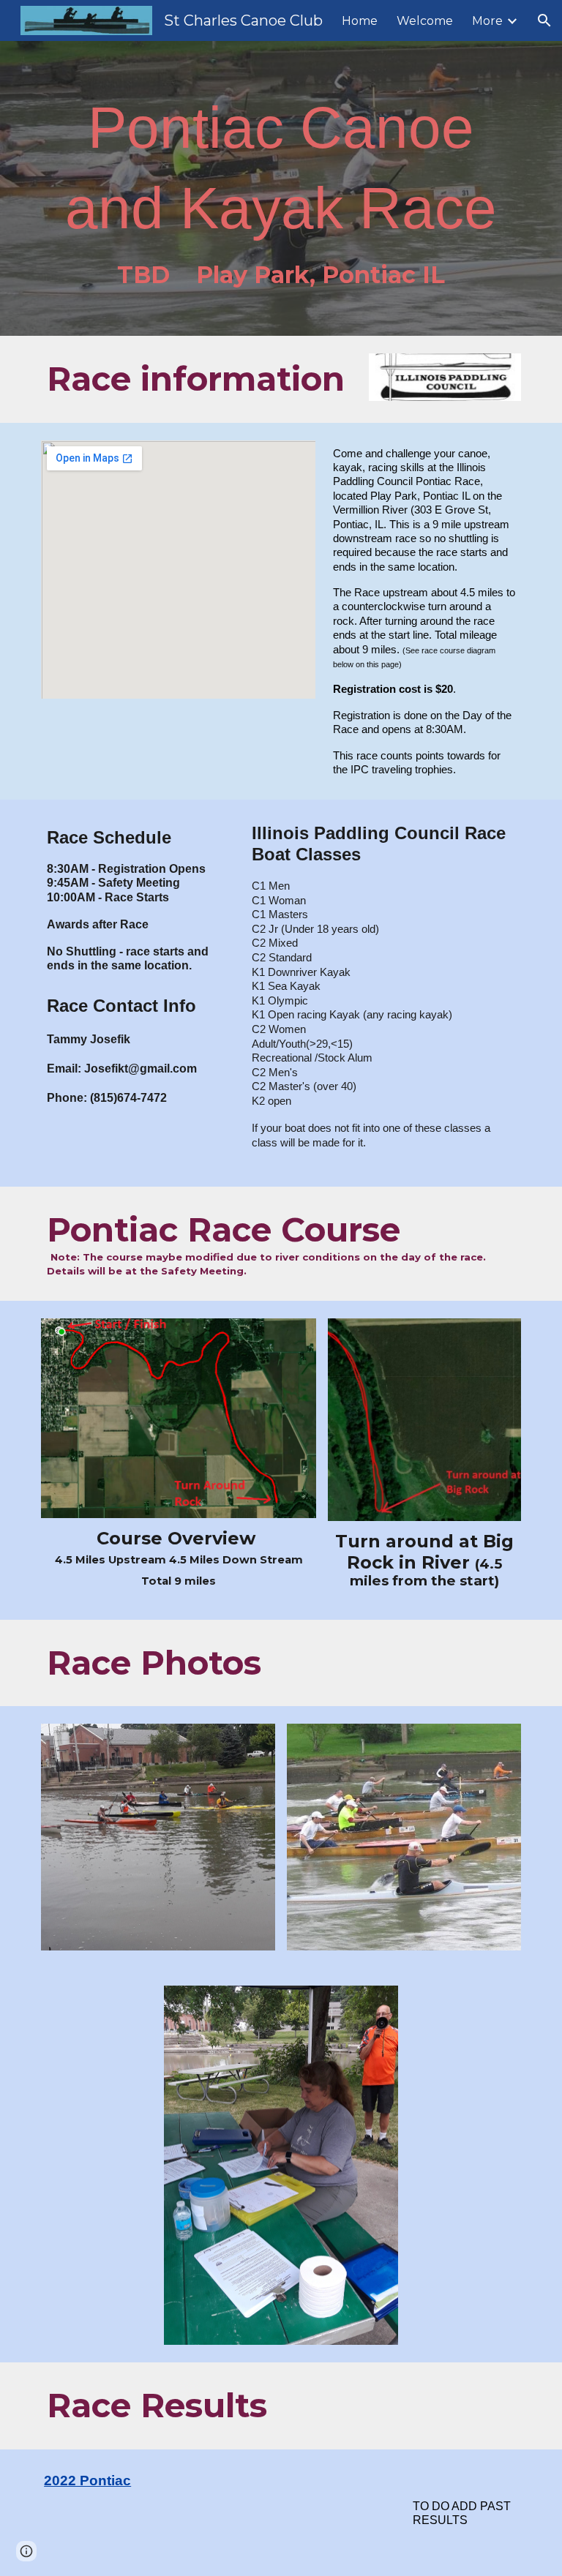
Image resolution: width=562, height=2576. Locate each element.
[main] (281, 188)
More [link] (487, 21)
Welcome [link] (425, 21)
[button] (544, 20)
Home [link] (360, 21)
